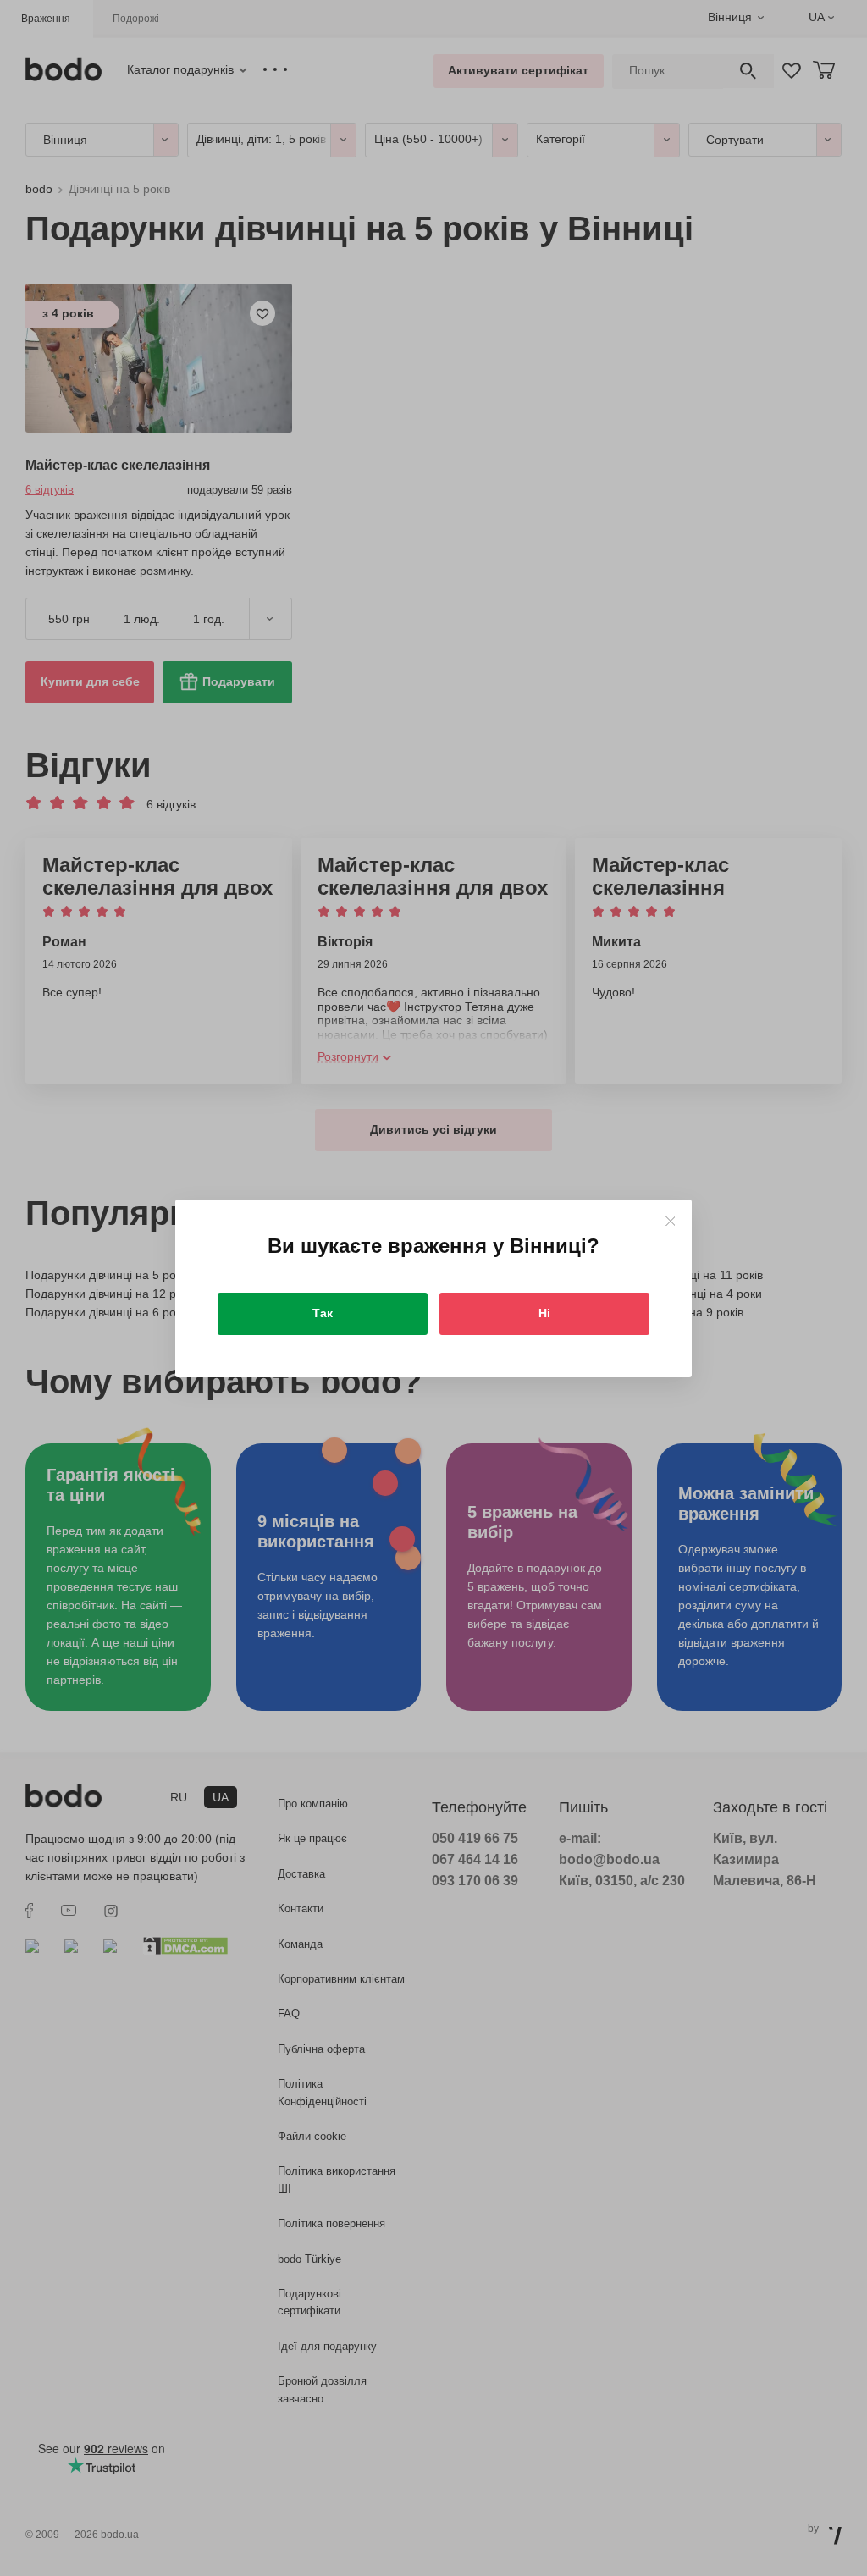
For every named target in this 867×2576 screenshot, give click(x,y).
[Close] (670, 1221)
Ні (544, 1313)
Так (323, 1313)
